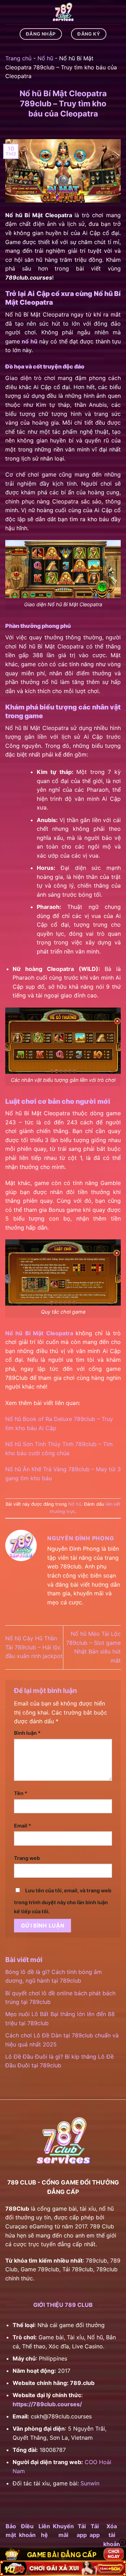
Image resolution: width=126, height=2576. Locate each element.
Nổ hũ (45, 58)
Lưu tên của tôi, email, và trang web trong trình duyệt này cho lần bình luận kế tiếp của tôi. (63, 1901)
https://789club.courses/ (47, 2404)
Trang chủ (18, 58)
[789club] (63, 12)
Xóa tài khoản (112, 2535)
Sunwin (90, 2483)
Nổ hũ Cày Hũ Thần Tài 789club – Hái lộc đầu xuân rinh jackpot (34, 1647)
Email (23, 1826)
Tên (21, 1793)
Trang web (27, 1858)
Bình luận (27, 1733)
